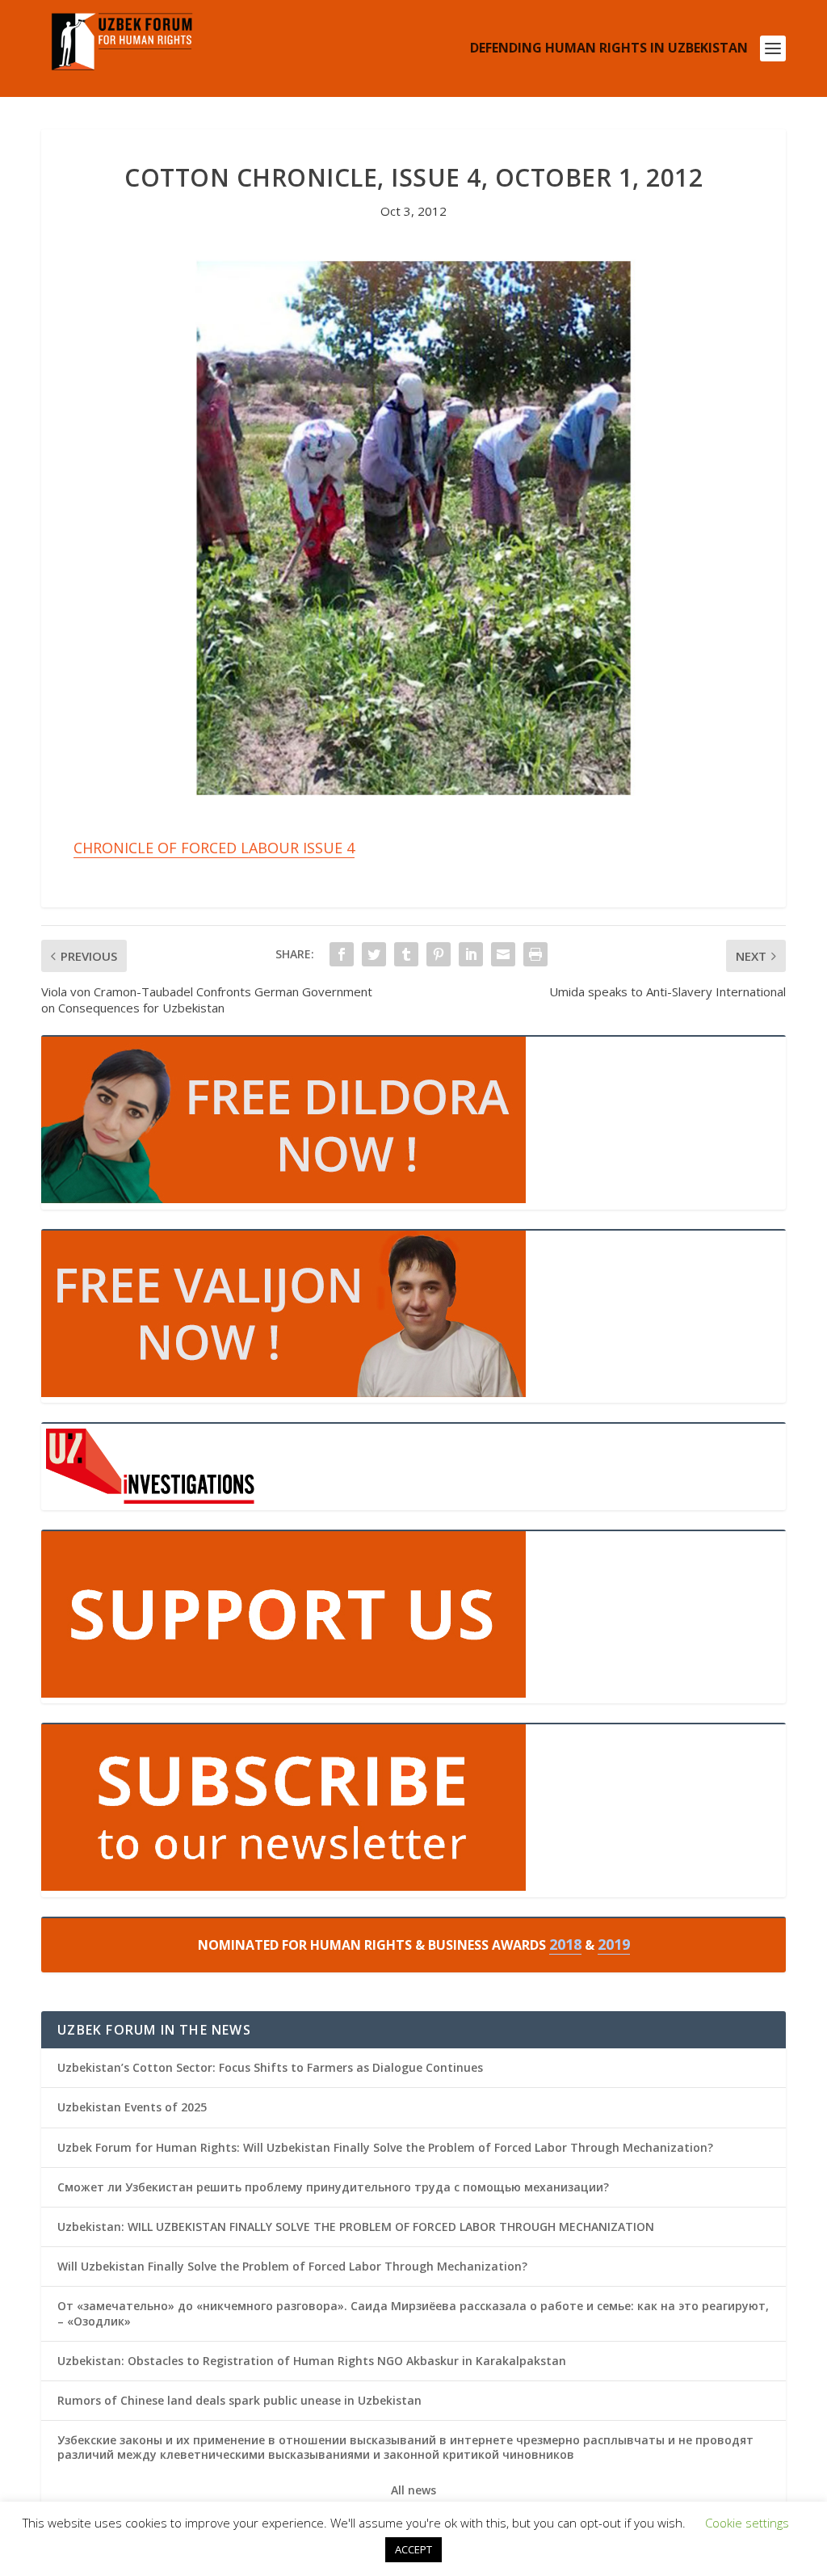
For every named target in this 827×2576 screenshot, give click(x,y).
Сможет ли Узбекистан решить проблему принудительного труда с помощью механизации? (333, 2187)
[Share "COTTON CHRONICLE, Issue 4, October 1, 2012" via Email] (503, 954)
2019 (614, 1944)
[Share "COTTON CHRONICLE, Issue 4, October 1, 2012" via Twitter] (374, 954)
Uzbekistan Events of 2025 (132, 2107)
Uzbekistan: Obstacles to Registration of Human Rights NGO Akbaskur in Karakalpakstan (312, 2361)
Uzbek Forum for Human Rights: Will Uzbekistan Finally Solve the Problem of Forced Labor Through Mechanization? (385, 2147)
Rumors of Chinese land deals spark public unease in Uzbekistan (239, 2400)
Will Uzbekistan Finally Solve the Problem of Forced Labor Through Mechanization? (292, 2266)
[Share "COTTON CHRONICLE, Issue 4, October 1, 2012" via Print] (535, 954)
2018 (565, 1944)
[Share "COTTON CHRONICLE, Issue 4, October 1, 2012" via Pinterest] (439, 954)
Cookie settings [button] (747, 2523)
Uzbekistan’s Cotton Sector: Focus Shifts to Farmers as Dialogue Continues (270, 2067)
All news (413, 2490)
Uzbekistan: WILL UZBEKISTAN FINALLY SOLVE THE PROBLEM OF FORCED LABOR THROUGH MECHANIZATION (356, 2227)
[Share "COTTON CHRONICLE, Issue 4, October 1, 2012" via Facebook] (342, 954)
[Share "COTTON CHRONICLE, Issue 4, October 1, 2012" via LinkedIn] (471, 954)
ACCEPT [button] (413, 2549)
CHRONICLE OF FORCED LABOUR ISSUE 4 (214, 848)
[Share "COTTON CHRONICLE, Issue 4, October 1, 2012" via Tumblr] (406, 954)
